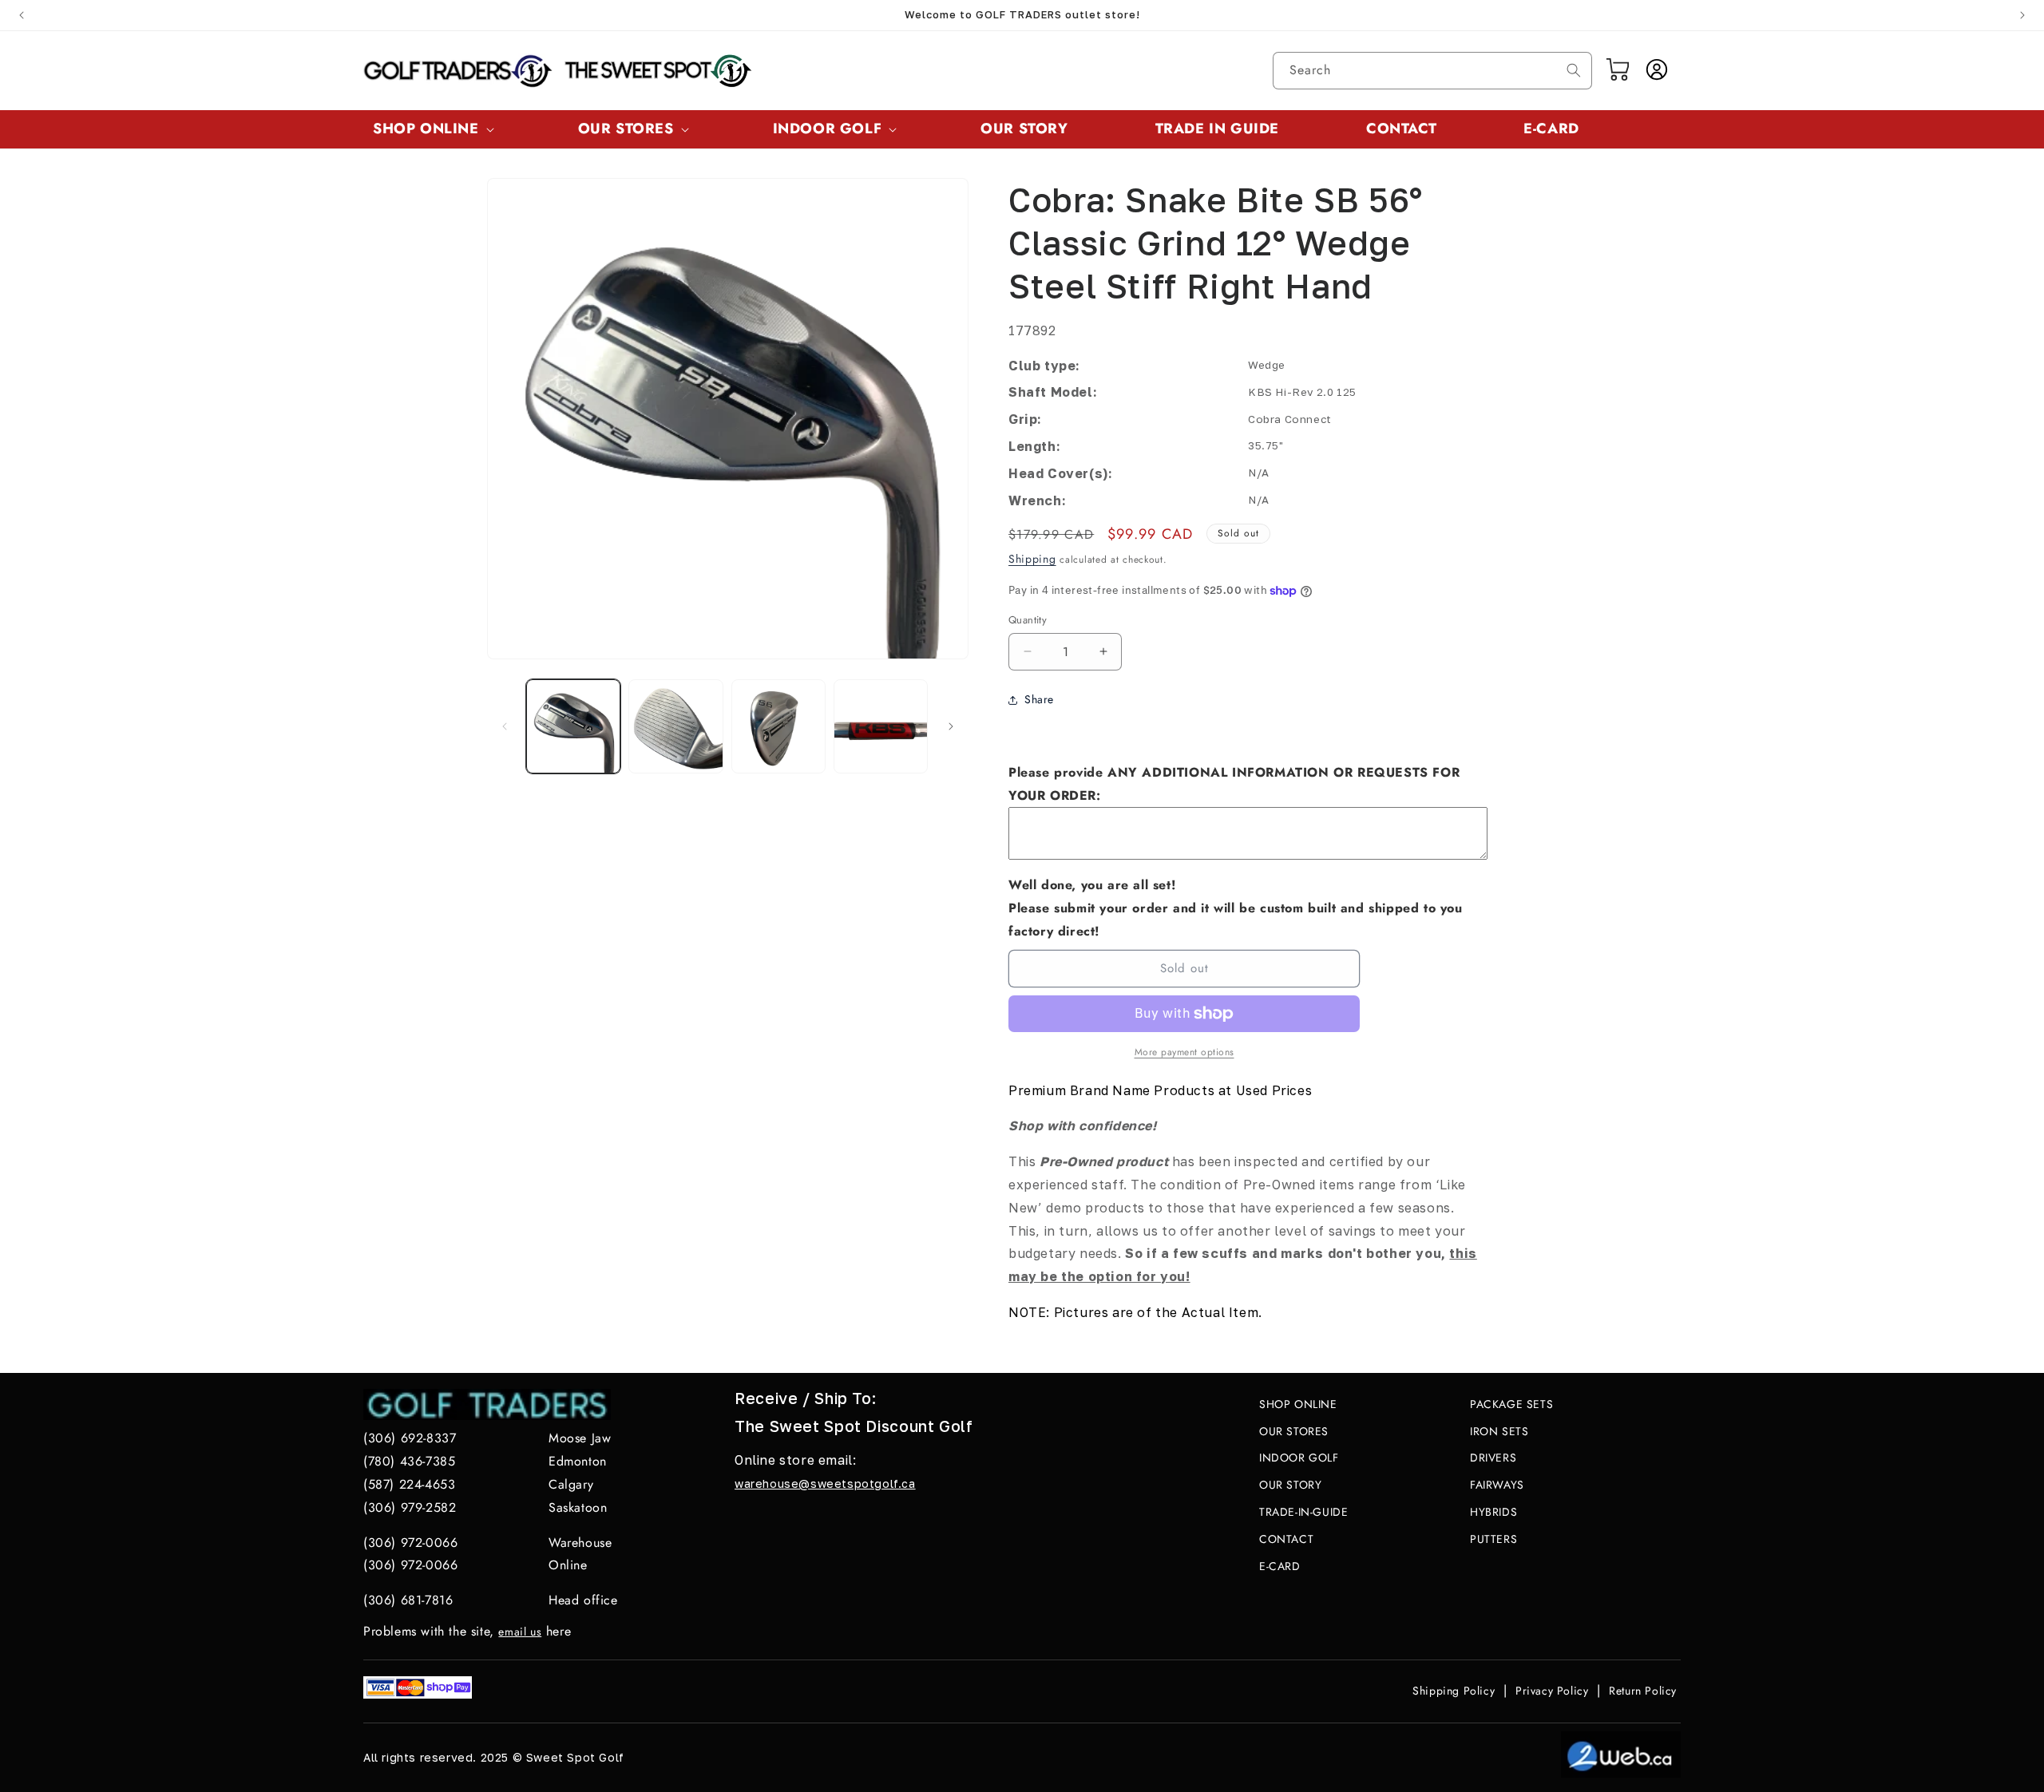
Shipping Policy (1454, 1691)
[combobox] (1432, 71)
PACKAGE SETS (1511, 1404)
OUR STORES (1294, 1431)
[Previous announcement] (22, 15)
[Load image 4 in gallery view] (881, 726)
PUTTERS (1493, 1539)
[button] (432, 129)
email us (520, 1632)
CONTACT (1286, 1539)
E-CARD (1280, 1566)
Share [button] (1039, 699)
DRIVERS (1493, 1458)
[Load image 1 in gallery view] (573, 726)
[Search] (1574, 70)
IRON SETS (1499, 1431)
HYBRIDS (1493, 1512)
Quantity (1028, 620)
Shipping (1032, 559)
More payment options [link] (1184, 1052)
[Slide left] (505, 726)
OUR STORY (1290, 1485)
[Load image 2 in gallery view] (675, 726)
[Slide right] (951, 726)
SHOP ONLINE (1298, 1404)
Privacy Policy (1552, 1691)
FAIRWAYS (1497, 1485)
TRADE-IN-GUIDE (1303, 1512)
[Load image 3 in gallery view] (778, 726)
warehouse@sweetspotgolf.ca (825, 1483)
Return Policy (1643, 1691)
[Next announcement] (2022, 15)
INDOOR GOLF (1299, 1458)
